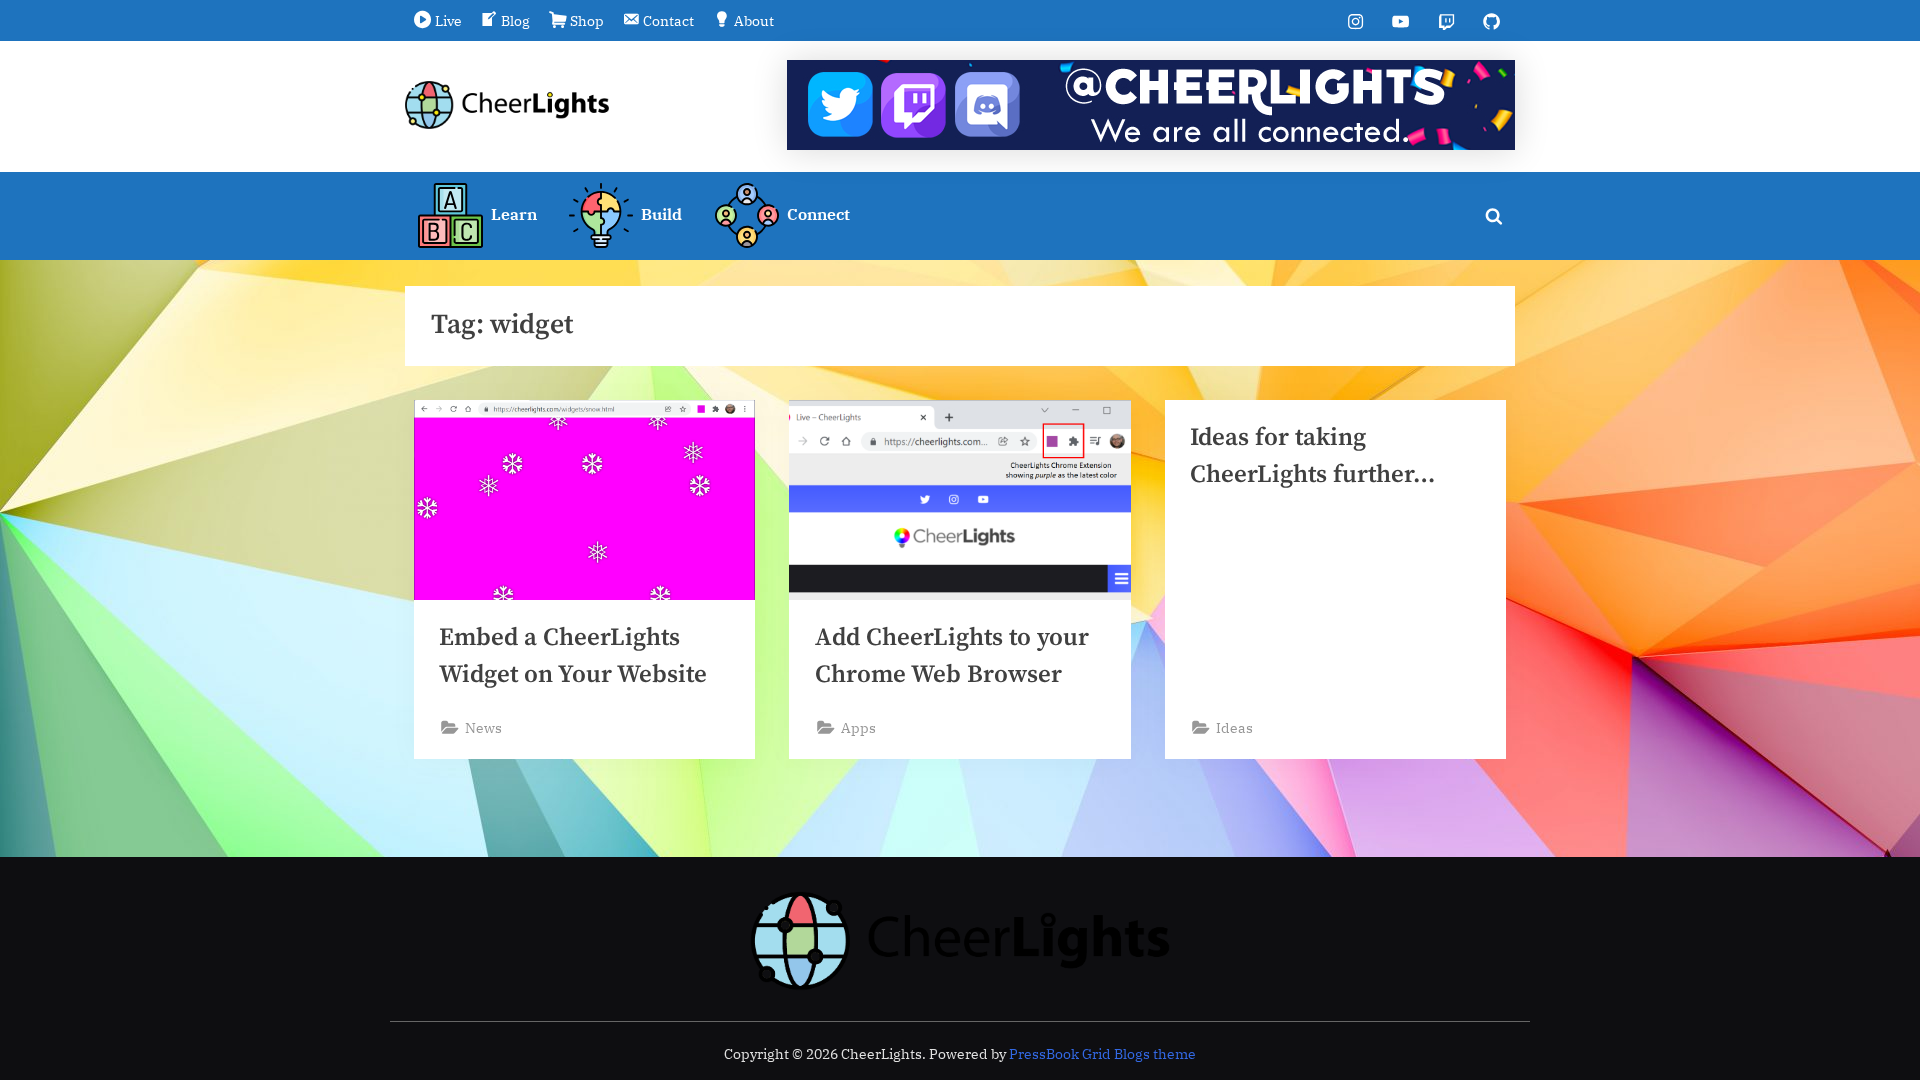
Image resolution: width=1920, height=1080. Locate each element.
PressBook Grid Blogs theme (1102, 1054)
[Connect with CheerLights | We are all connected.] (1151, 105)
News (483, 727)
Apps (858, 727)
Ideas (1234, 727)
